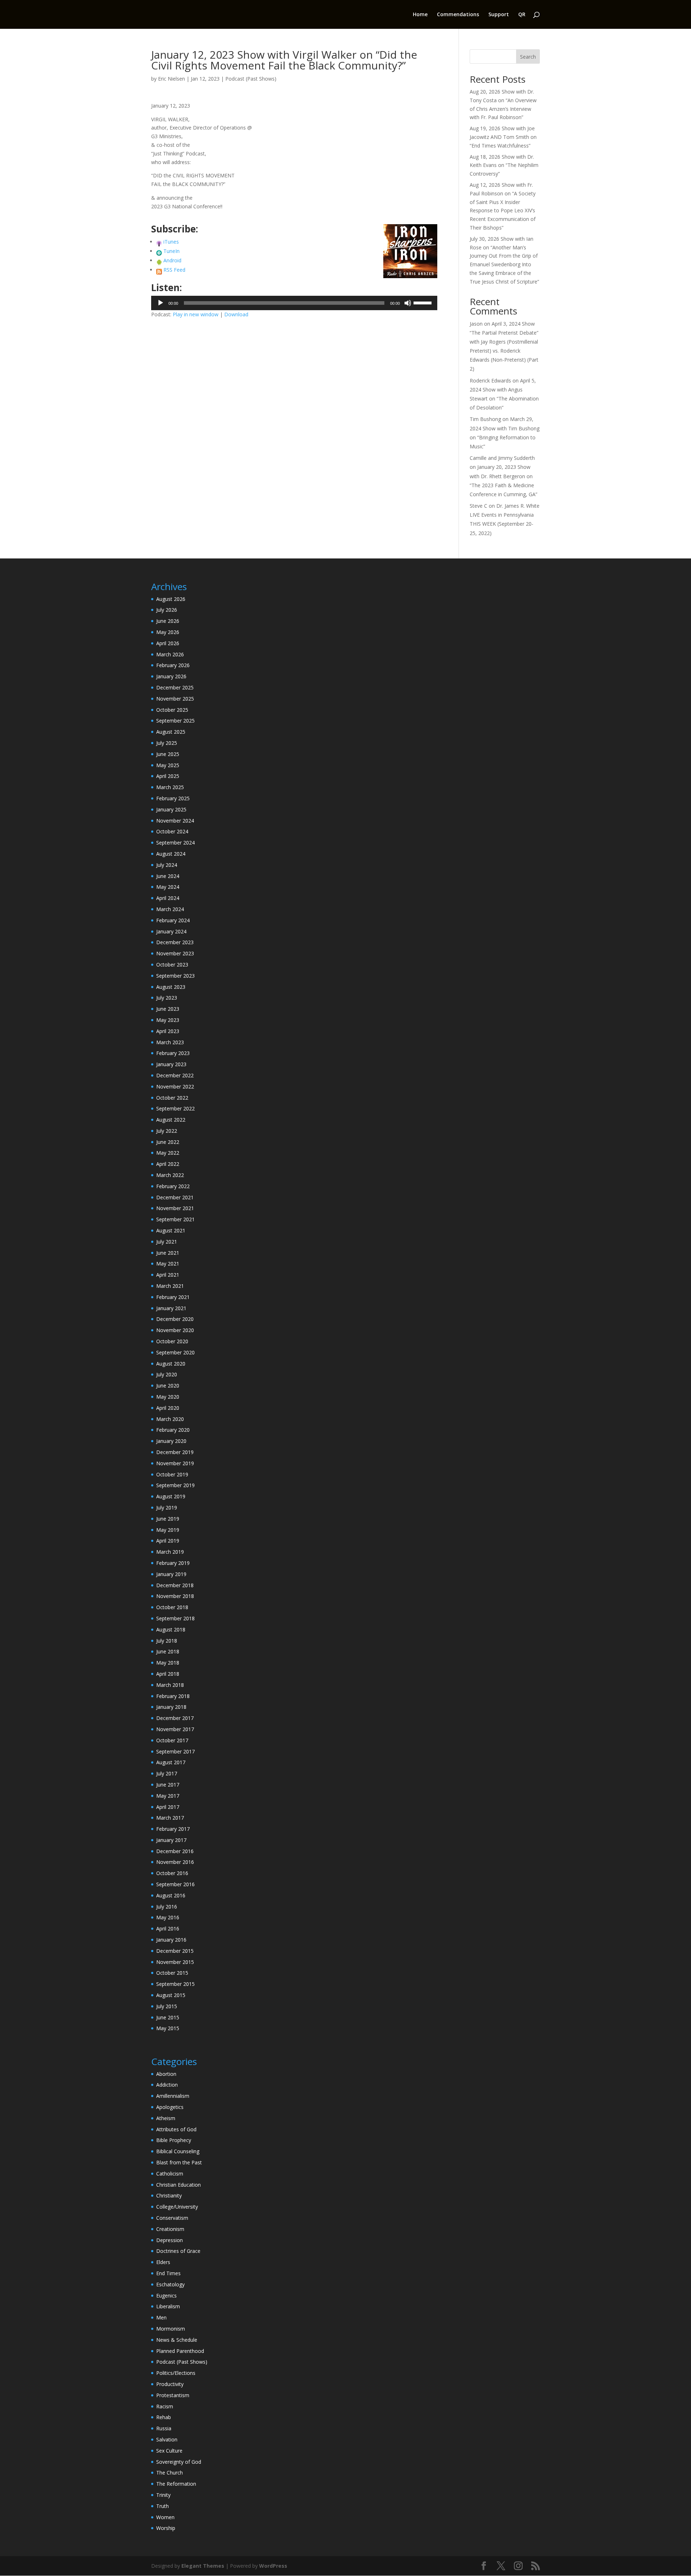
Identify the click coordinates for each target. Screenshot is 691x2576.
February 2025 (173, 798)
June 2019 (168, 1519)
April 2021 (168, 1275)
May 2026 (168, 632)
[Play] (161, 303)
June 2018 (168, 1651)
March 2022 (170, 1175)
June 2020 (168, 1386)
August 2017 (171, 1762)
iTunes (171, 242)
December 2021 (175, 1197)
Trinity (163, 2495)
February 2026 (173, 665)
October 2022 (172, 1098)
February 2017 (173, 1829)
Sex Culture (169, 2451)
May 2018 (168, 1663)
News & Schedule (177, 2340)
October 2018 (172, 1607)
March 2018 (170, 1685)
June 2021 (168, 1253)
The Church (170, 2473)
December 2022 (175, 1075)
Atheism (166, 2118)
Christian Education (179, 2185)
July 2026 (167, 610)
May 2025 (168, 765)
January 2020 (171, 1441)
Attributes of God (176, 2129)
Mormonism (171, 2329)
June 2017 (168, 1785)
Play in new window (196, 314)
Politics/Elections (176, 2373)
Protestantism (173, 2395)
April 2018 (168, 1674)
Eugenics (166, 2296)
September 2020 (175, 1352)
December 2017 (175, 1718)
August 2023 (171, 987)
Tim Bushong (485, 419)
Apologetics (170, 2107)
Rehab (164, 2417)
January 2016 (171, 1940)
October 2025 (172, 710)
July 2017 (167, 1773)
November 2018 (175, 1596)
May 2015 (168, 2028)
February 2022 (173, 1186)
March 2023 (170, 1042)
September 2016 (175, 1884)
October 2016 (172, 1873)
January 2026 (171, 676)
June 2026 (168, 621)
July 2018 (167, 1641)
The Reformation (176, 2484)
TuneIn (171, 251)
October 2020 (172, 1341)
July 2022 (167, 1131)
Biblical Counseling (178, 2151)
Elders (163, 2262)
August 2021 (171, 1230)
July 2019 (167, 1507)
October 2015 (172, 1973)
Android (172, 260)
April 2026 (168, 643)
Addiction (167, 2085)
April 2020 (168, 1408)
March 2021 (170, 1286)
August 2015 (171, 1995)
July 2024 (167, 865)
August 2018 (171, 1629)
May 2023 (168, 1020)
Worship (166, 2528)
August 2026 (171, 599)
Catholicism (170, 2174)
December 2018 (175, 1585)
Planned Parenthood (180, 2351)
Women (165, 2517)
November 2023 (175, 953)
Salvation (167, 2439)
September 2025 (175, 721)
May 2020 (168, 1397)
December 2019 (175, 1452)
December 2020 (175, 1319)
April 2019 (168, 1541)
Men (161, 2317)
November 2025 (175, 699)
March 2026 (170, 654)
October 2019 (172, 1474)
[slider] (424, 302)
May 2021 (168, 1264)
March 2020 (170, 1419)
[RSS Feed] (159, 270)
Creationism (170, 2229)
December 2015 (175, 1951)
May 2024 (168, 887)
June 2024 (168, 876)
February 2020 (173, 1430)
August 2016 (171, 1895)
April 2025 (168, 776)
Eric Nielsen (171, 79)
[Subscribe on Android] (159, 260)
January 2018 (171, 1707)
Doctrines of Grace (178, 2251)
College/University (177, 2207)
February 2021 (173, 1297)
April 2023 (168, 1031)
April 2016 (168, 1928)
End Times (168, 2273)
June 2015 (168, 2017)
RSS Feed (174, 270)
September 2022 (175, 1108)
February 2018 (173, 1696)
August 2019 (171, 1496)
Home (420, 15)
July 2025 (167, 743)
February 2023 (173, 1053)
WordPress (273, 2566)
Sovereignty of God (179, 2462)
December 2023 (175, 942)
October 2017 (172, 1740)
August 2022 (171, 1120)
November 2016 (175, 1862)
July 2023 (167, 998)
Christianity (169, 2195)
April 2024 (168, 898)
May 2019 (168, 1530)
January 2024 (171, 931)
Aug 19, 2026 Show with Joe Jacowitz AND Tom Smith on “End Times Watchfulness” (503, 137)
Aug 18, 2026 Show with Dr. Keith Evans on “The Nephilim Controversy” (504, 165)
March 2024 (170, 909)
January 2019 (171, 1574)
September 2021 (175, 1219)
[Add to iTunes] (159, 242)
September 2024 (175, 843)
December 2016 (175, 1851)
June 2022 (168, 1142)
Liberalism (168, 2306)
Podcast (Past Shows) (251, 79)
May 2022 (168, 1153)
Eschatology (170, 2284)
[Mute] (408, 303)
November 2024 (175, 821)
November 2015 (175, 1962)
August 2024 (171, 854)
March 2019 (170, 1552)
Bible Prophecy (174, 2140)
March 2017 (170, 1818)
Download (236, 314)
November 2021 (175, 1208)
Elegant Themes (203, 2566)
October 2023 (172, 965)
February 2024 (173, 920)
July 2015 (167, 2006)
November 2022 (175, 1086)
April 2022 (168, 1164)
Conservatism (172, 2218)
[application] (294, 303)
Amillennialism (173, 2096)
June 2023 (168, 1009)
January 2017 (171, 1840)
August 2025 (171, 732)
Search (528, 57)
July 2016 (167, 1907)
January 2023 (171, 1064)
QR (522, 15)
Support (499, 15)
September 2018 (175, 1618)
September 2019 (175, 1485)
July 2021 (167, 1242)
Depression (170, 2240)
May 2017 (168, 1796)
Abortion (166, 2074)
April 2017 (168, 1807)
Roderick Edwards (490, 381)
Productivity (170, 2384)
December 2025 (175, 687)
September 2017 (175, 1751)
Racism (165, 2406)
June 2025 (168, 754)
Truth (162, 2506)
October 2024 (172, 831)
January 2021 (171, 1308)
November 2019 (175, 1463)
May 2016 (168, 1917)
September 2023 (175, 976)
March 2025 (170, 787)
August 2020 (171, 1364)
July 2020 (167, 1374)
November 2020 (175, 1330)
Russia (164, 2428)
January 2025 (171, 809)
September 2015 (175, 1984)
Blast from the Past (179, 2162)
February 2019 (173, 1563)
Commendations (458, 15)
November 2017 (175, 1729)
